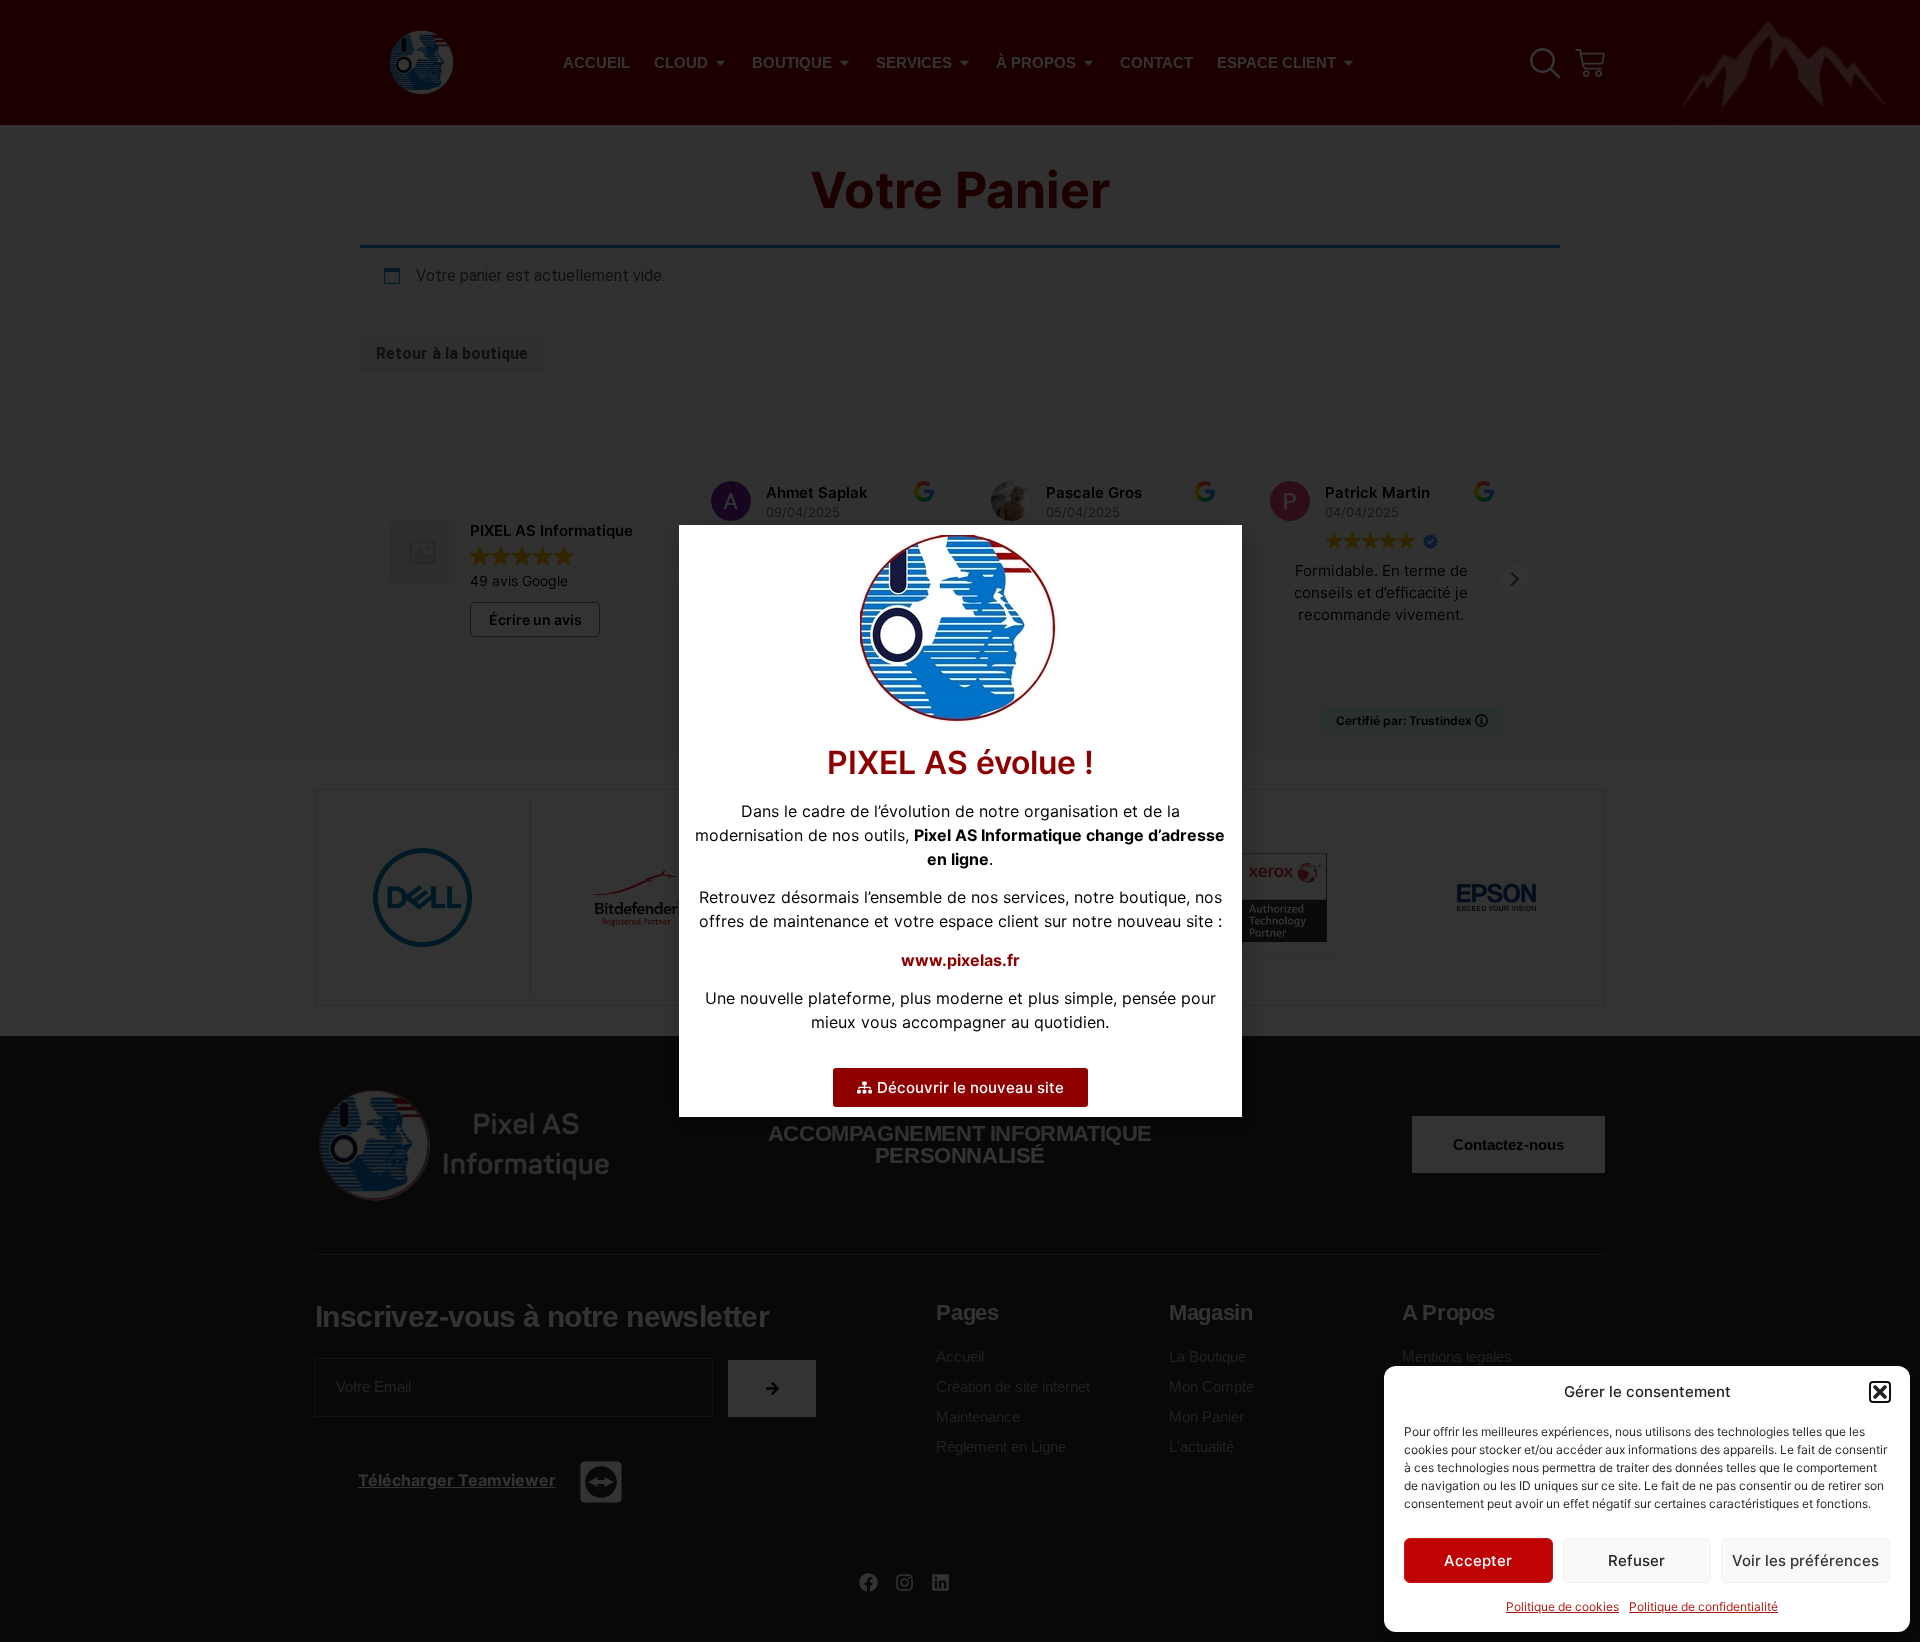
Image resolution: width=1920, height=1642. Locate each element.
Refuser (1636, 1560)
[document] (960, 821)
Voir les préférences (1805, 1560)
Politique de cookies (1562, 1606)
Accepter (1478, 1560)
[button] (1880, 1392)
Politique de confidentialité (1703, 1606)
